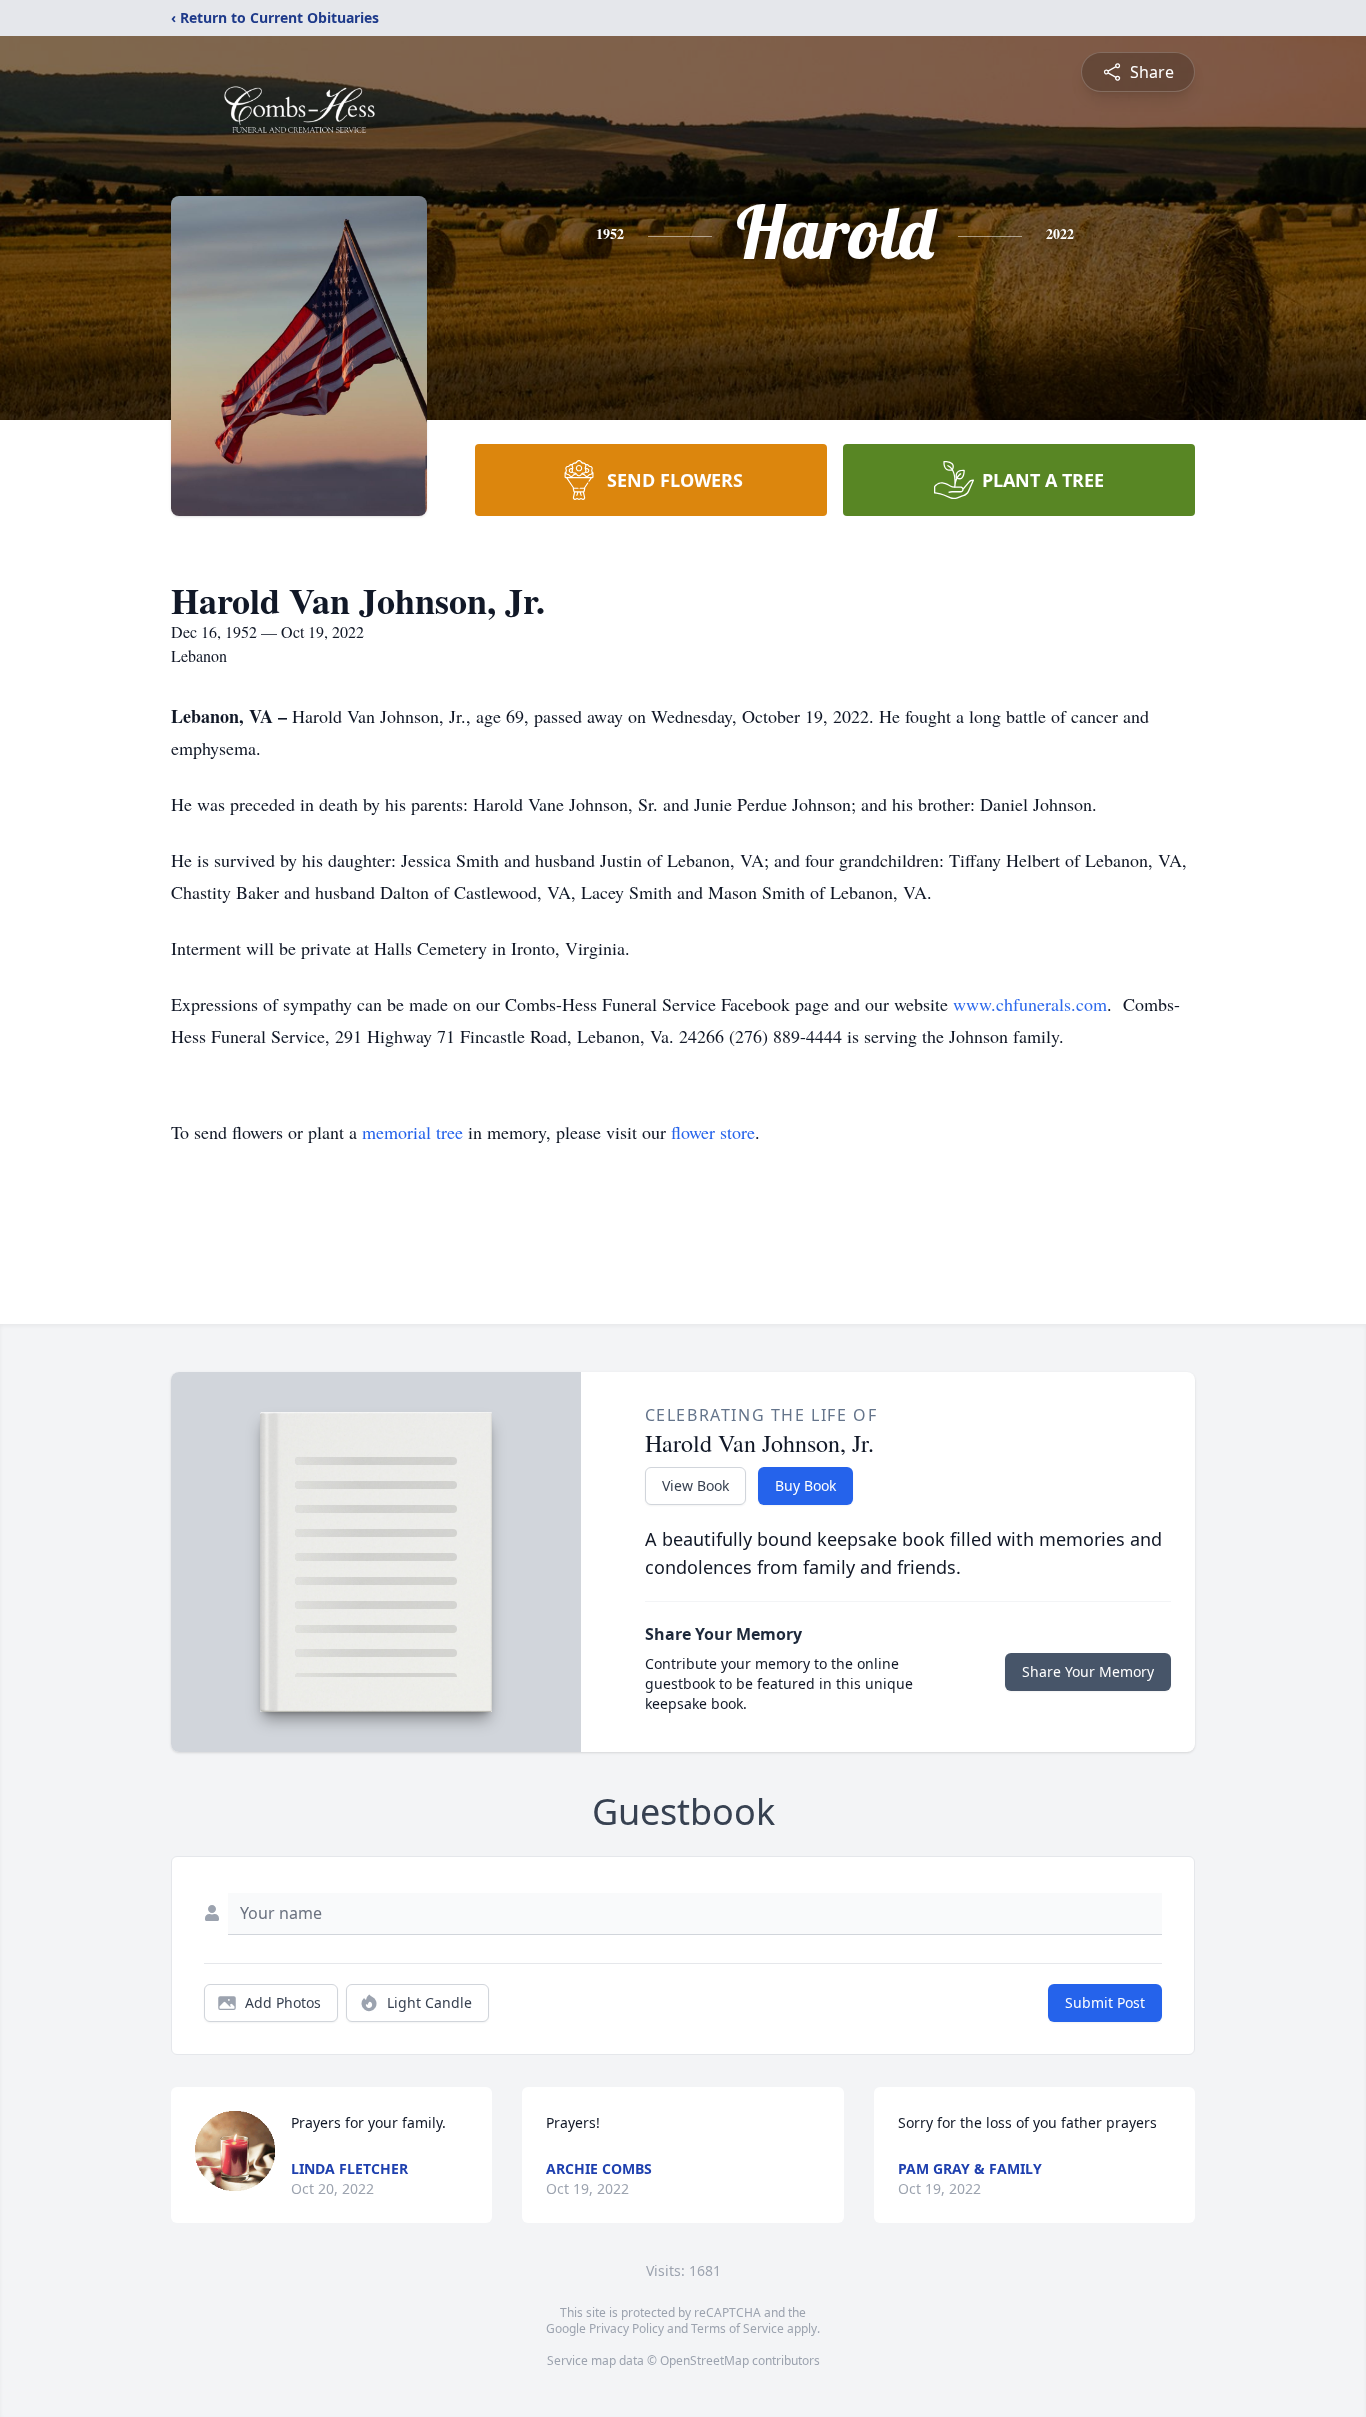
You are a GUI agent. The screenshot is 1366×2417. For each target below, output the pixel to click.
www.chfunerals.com (1030, 1004)
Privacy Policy (626, 2328)
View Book (695, 1485)
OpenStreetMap (704, 2360)
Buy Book (805, 1485)
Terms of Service (737, 2328)
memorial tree (412, 1132)
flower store (713, 1132)
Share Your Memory (1088, 1671)
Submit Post (1105, 2002)
